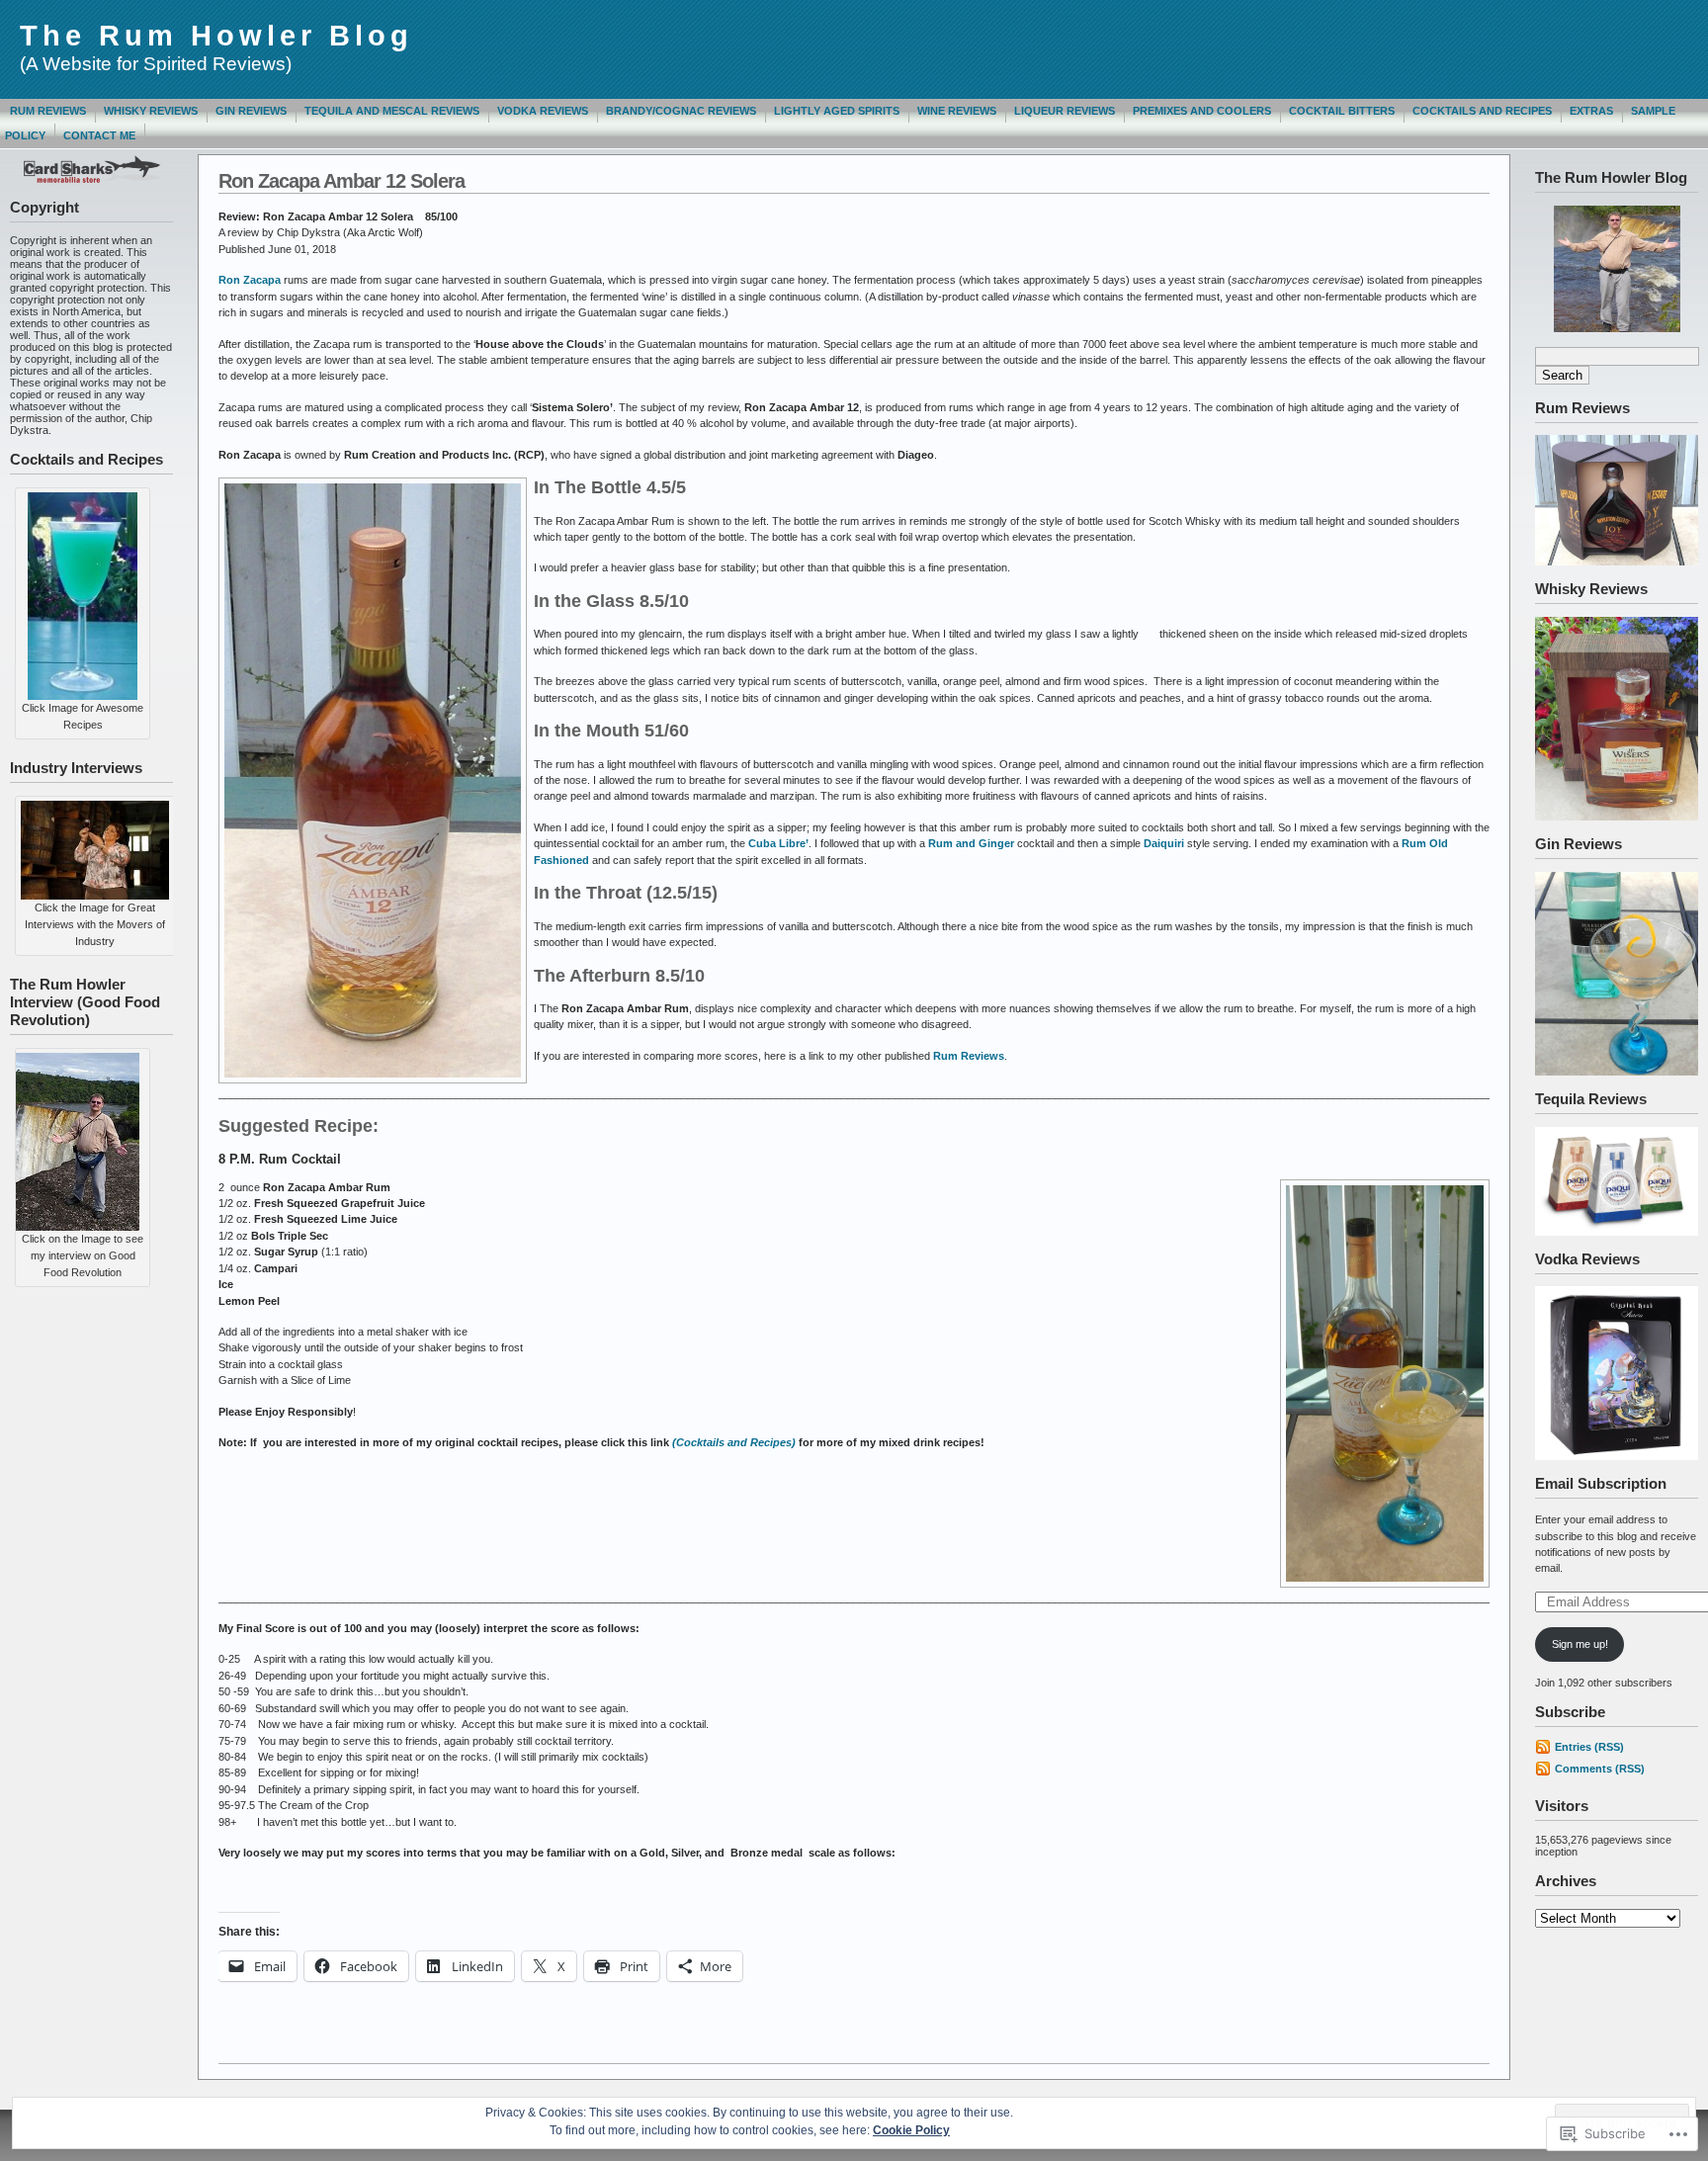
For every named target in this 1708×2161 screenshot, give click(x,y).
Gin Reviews (251, 111)
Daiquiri (1164, 843)
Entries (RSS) (1589, 1747)
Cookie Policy (911, 2130)
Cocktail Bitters (1342, 111)
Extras (1591, 111)
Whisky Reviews (151, 111)
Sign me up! (1580, 1644)
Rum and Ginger (971, 843)
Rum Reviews (48, 111)
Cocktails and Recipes (1482, 111)
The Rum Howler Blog (216, 36)
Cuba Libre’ (778, 843)
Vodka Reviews (543, 111)
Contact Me (99, 135)
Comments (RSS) (1600, 1769)
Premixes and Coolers (1202, 111)
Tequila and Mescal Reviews (392, 111)
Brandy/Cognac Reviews (681, 111)
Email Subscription (1601, 1483)
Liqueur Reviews (1065, 111)
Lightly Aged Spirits (837, 111)
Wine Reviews (957, 111)
